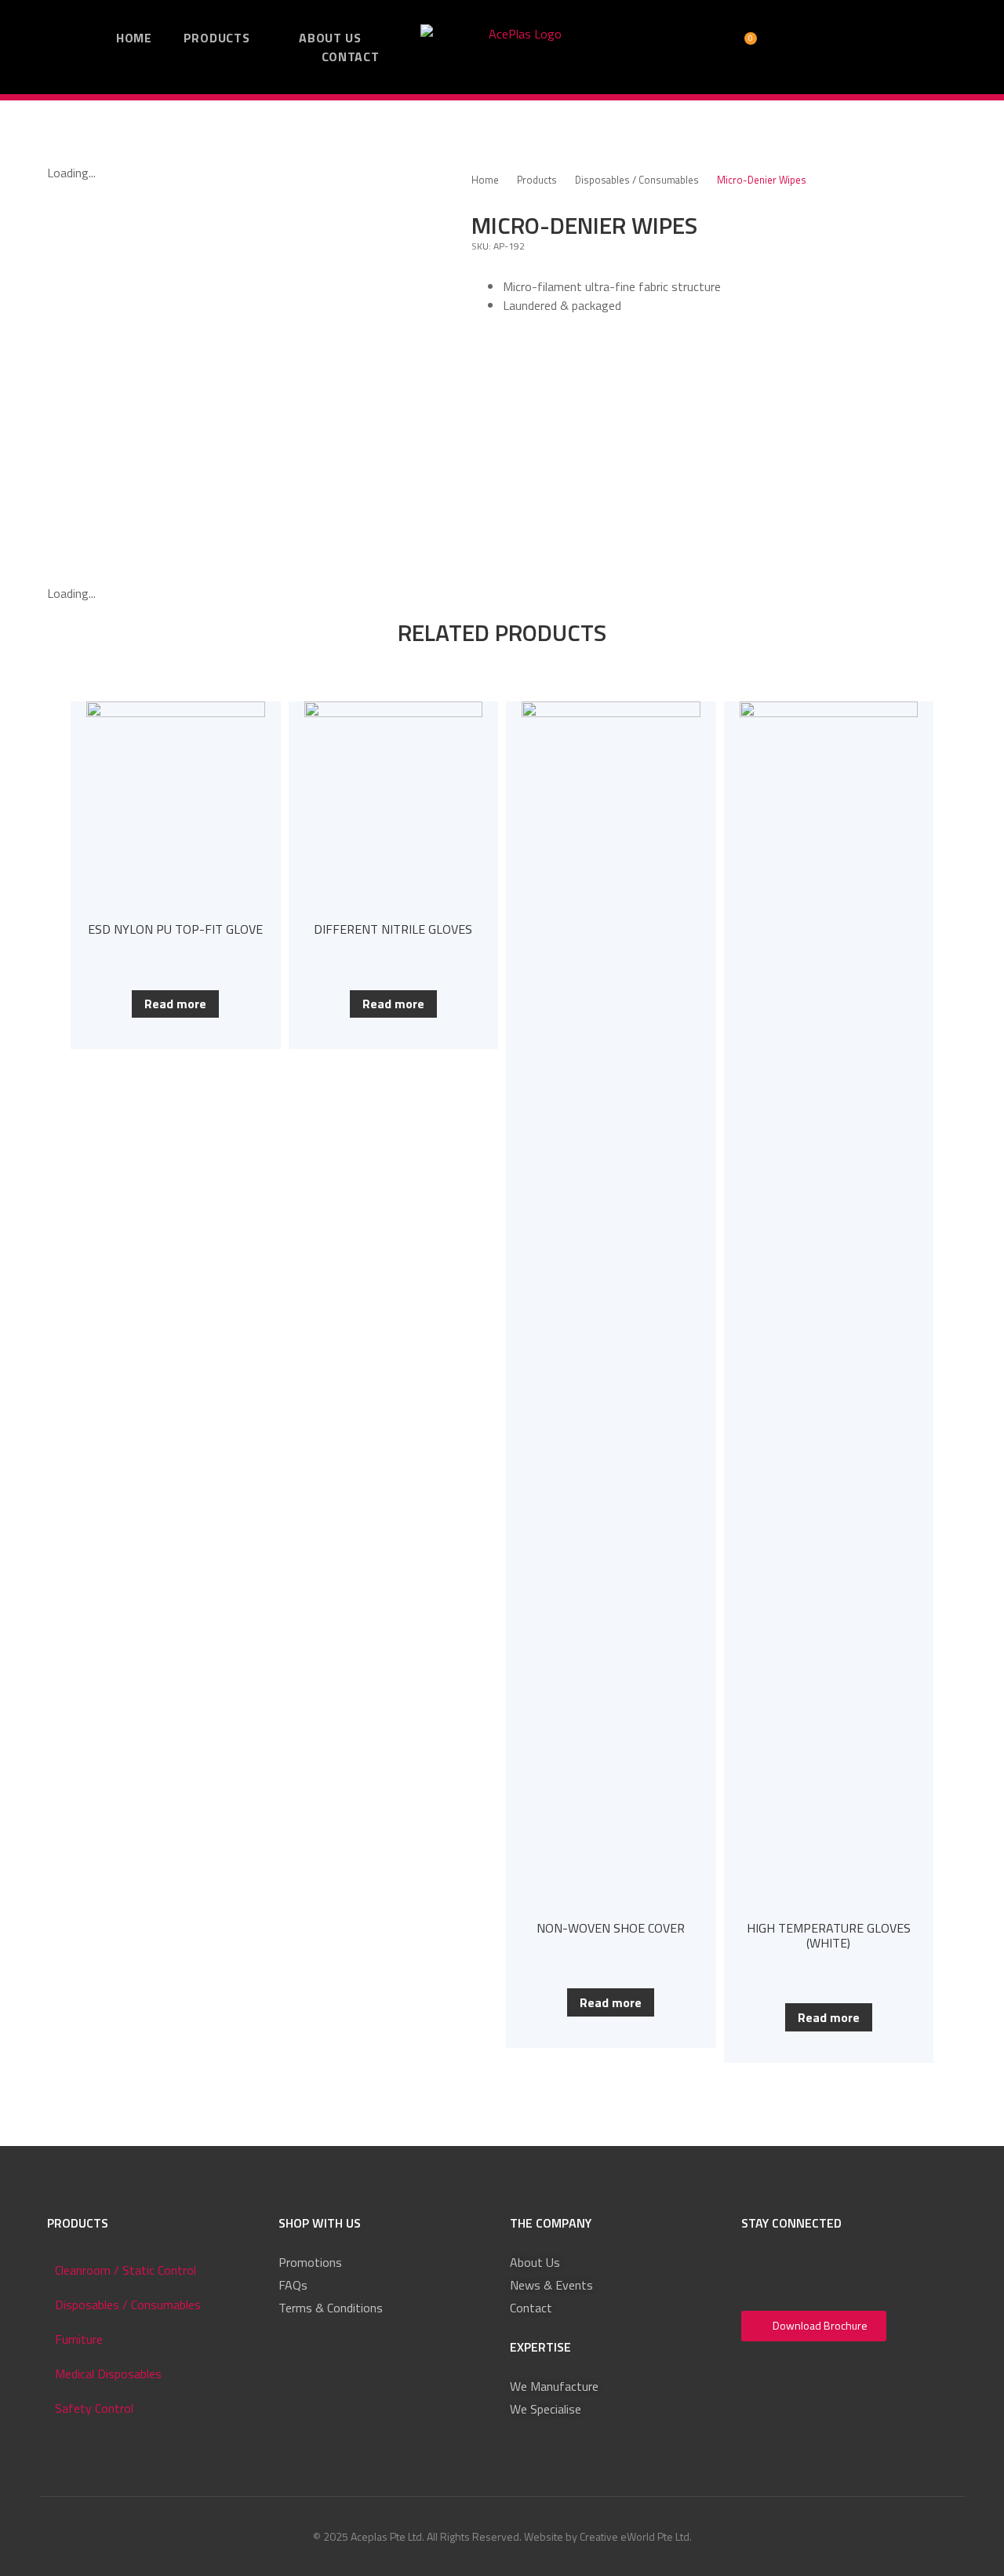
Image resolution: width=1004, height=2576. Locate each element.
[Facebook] (758, 2270)
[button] (647, 47)
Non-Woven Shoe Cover (611, 1928)
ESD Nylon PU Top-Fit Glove (175, 929)
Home (485, 180)
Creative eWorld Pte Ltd (635, 2536)
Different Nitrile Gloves (393, 929)
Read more (175, 1004)
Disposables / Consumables (637, 180)
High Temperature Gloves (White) (829, 1935)
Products (537, 180)
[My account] (683, 47)
